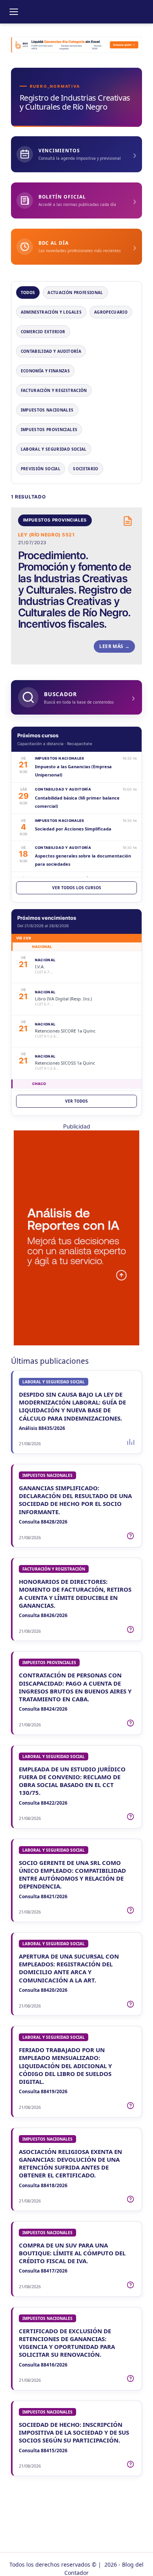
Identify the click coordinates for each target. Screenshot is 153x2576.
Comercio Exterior (43, 332)
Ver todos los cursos (77, 888)
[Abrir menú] (14, 12)
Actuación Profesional (75, 292)
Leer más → (114, 646)
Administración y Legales (51, 312)
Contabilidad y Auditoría (51, 351)
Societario (86, 469)
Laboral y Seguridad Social (54, 449)
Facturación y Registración (54, 390)
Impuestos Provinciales (49, 430)
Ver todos (76, 1101)
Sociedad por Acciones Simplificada (73, 829)
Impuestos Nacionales (47, 410)
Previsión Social (41, 469)
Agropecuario (111, 312)
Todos (28, 292)
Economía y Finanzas (46, 371)
